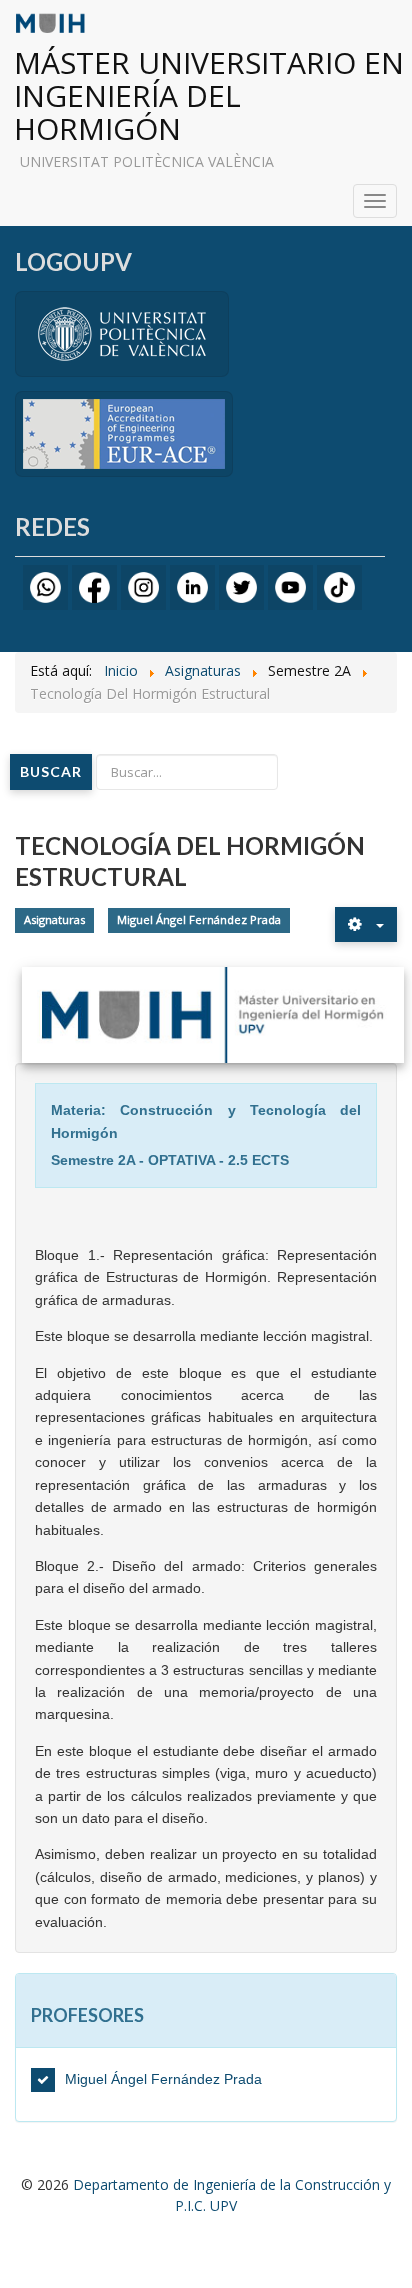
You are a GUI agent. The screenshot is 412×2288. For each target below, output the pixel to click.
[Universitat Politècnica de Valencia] (122, 332)
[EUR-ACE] (124, 432)
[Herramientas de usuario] (366, 924)
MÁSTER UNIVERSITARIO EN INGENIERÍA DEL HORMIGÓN (209, 95)
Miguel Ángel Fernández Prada (199, 920)
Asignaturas (54, 920)
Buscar (51, 771)
